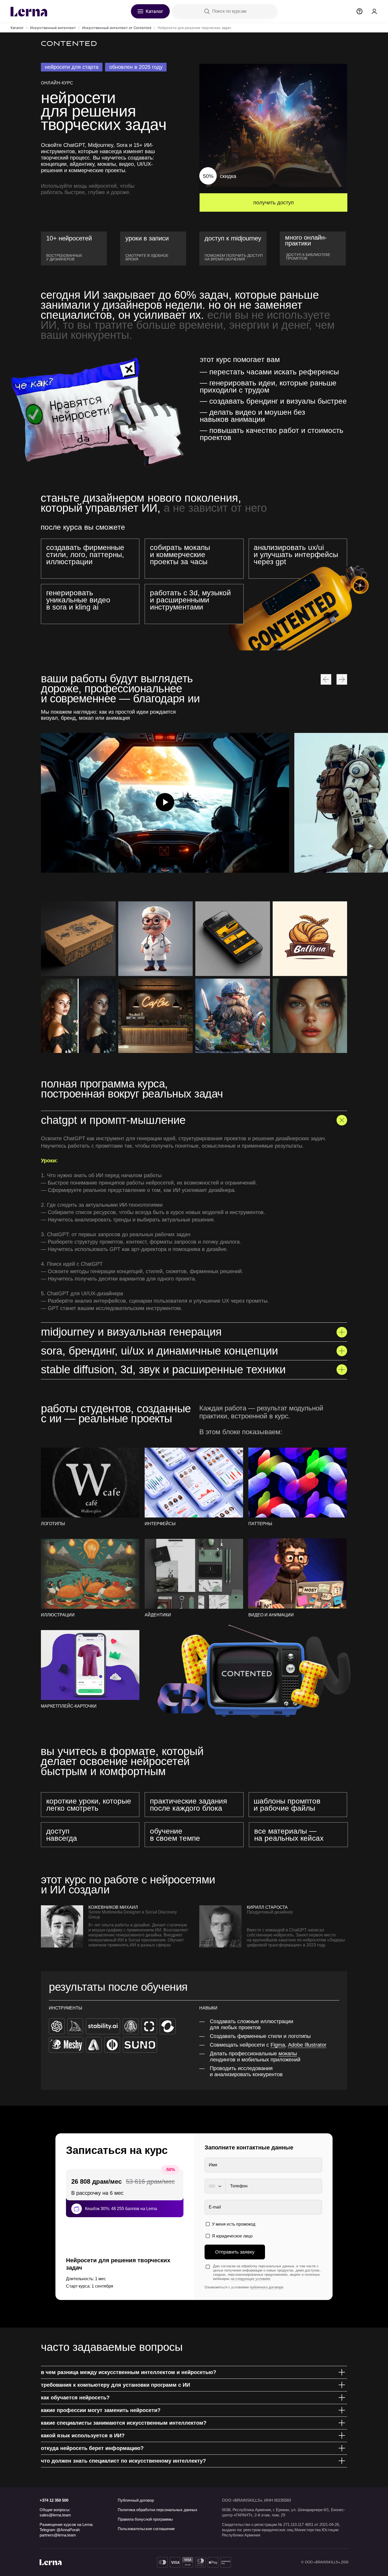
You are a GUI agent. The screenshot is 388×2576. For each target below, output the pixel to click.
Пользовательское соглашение (146, 2529)
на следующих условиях (251, 2279)
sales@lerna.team (55, 2515)
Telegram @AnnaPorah (60, 2530)
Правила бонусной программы (145, 2519)
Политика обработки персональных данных (158, 2510)
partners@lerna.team (58, 2535)
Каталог (17, 28)
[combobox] (215, 2186)
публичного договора (266, 2287)
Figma (278, 2045)
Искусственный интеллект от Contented (117, 28)
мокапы (288, 2053)
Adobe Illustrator (307, 2045)
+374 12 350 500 (54, 2500)
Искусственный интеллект (53, 28)
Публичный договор (136, 2500)
